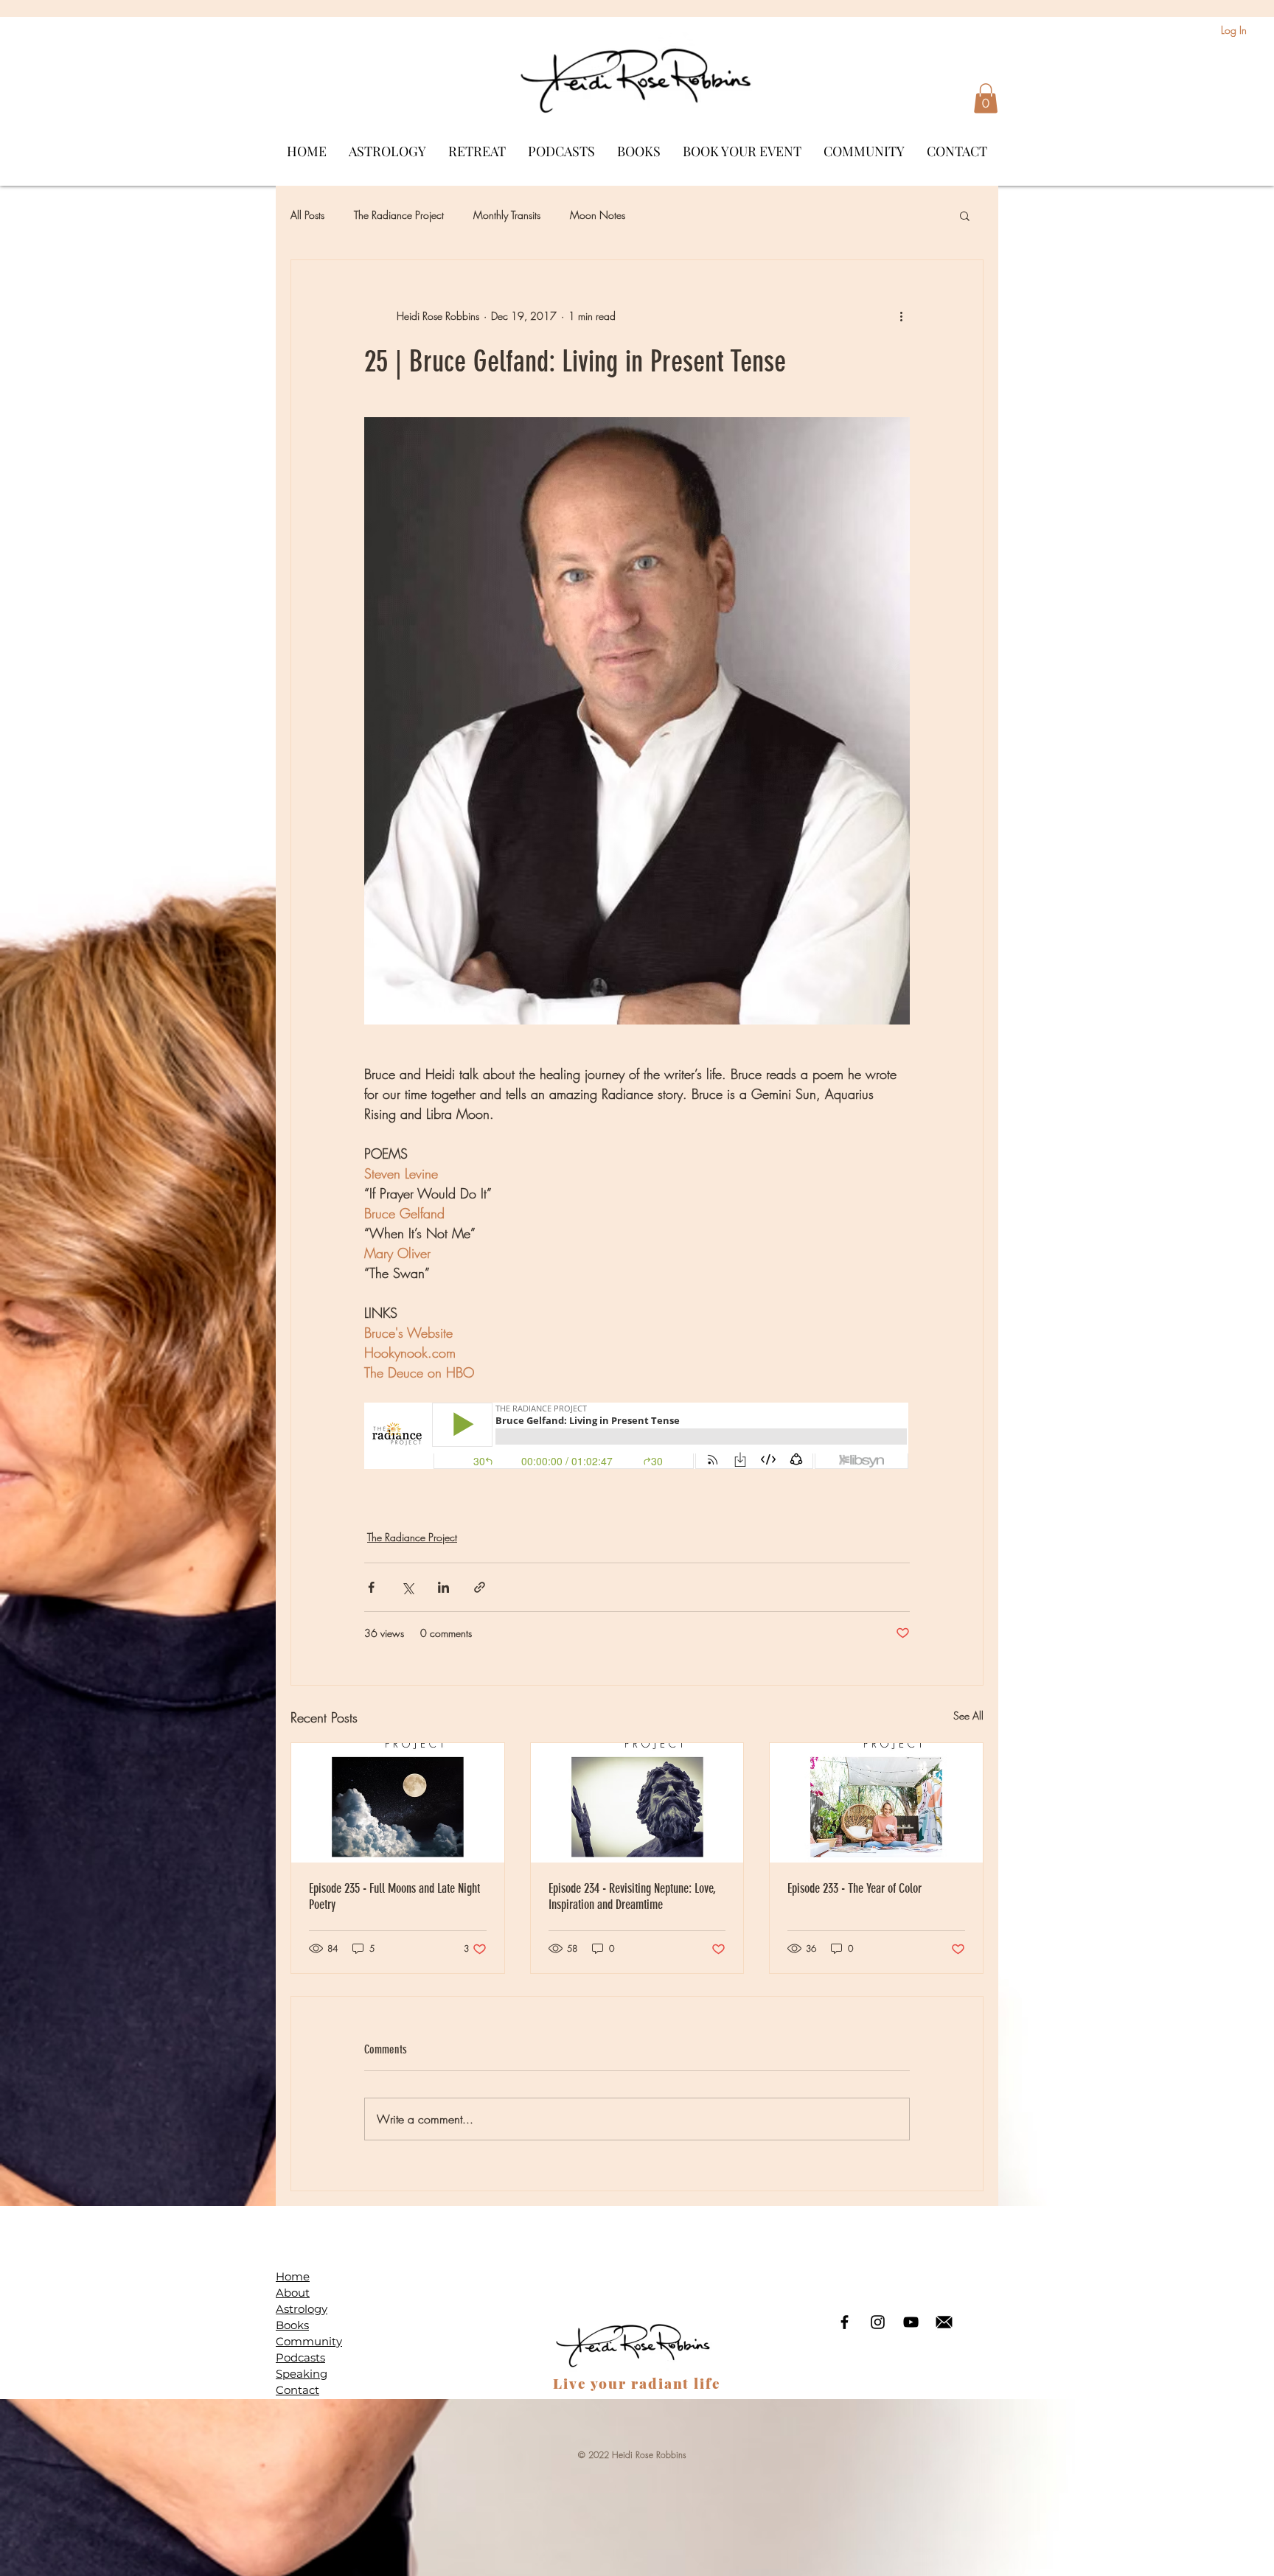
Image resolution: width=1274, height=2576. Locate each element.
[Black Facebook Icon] (845, 2322)
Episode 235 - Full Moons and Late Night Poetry (394, 1896)
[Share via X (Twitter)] (407, 1587)
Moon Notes (598, 215)
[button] (986, 98)
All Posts (307, 215)
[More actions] (901, 316)
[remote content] (637, 1437)
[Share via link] (480, 1587)
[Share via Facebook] (371, 1587)
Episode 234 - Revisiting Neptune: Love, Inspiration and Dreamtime (632, 1896)
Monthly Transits (507, 215)
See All (968, 1715)
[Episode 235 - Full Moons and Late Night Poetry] (398, 1803)
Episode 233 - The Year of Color (854, 1888)
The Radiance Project (399, 215)
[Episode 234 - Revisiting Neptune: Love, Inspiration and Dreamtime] (637, 1803)
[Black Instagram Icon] (878, 2322)
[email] (944, 2322)
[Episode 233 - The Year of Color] (876, 1803)
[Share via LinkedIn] (443, 1587)
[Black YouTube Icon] (911, 2322)
